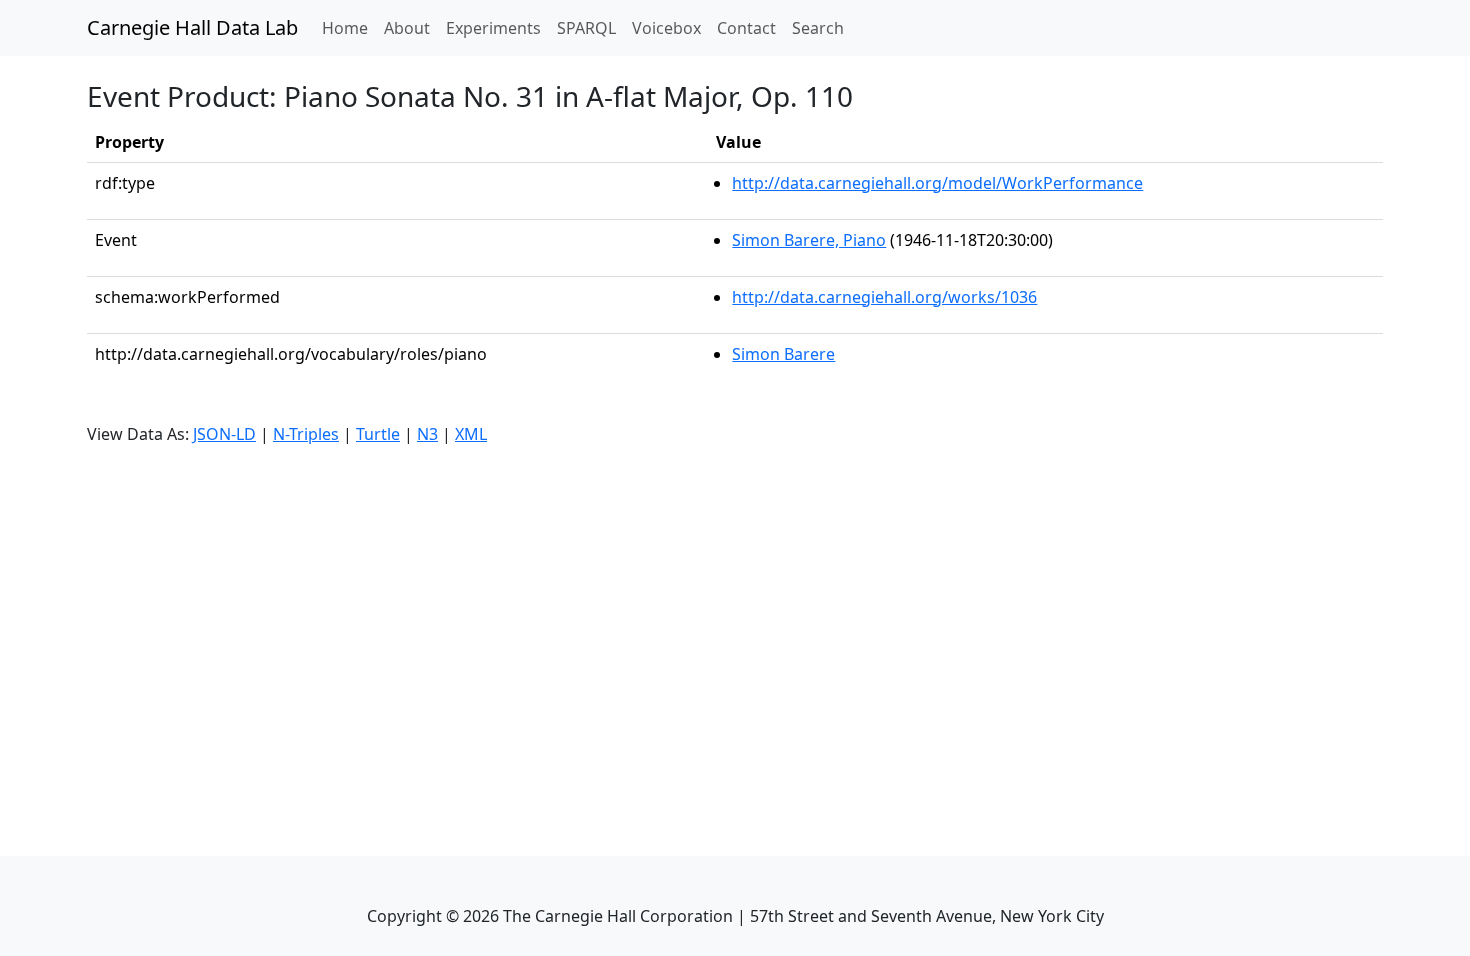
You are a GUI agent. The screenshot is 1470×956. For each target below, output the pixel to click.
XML (471, 434)
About (407, 28)
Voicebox (666, 28)
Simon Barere (783, 354)
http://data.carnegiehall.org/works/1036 (884, 297)
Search (818, 28)
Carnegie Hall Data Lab (192, 27)
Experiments (493, 28)
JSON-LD (224, 434)
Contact (746, 28)
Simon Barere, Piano (809, 240)
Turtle (378, 434)
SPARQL (586, 28)
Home (349, 27)
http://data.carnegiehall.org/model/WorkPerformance (937, 183)
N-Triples (306, 434)
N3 (427, 434)
